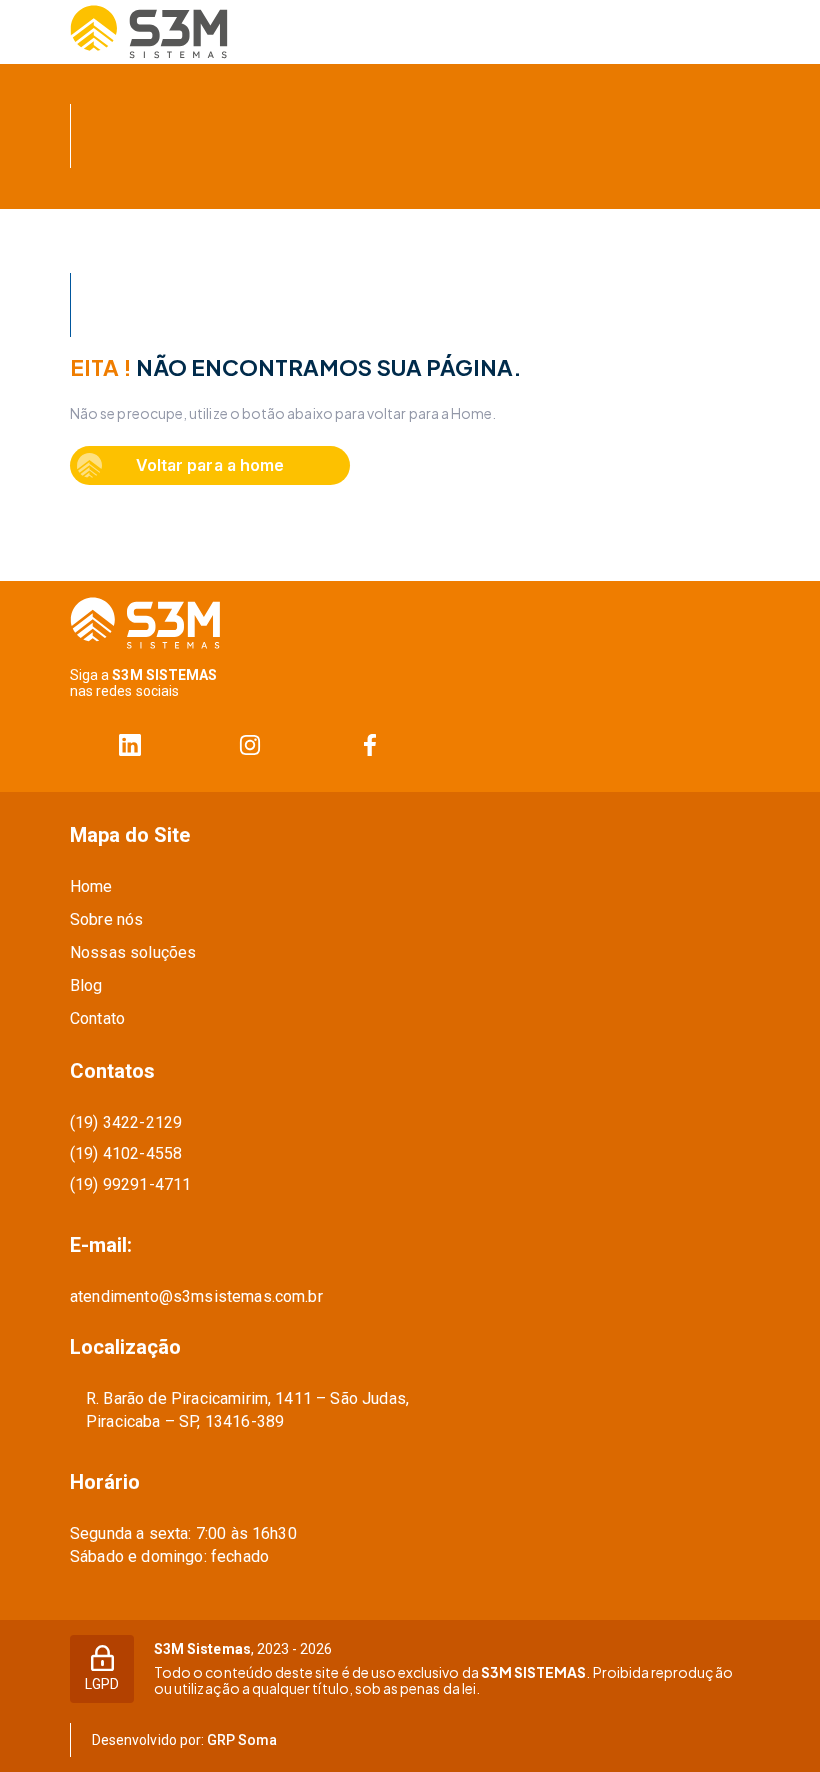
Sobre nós (106, 919)
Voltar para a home (209, 465)
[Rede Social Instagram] (250, 745)
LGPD (102, 1684)
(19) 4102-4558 (126, 1153)
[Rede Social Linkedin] (130, 745)
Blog (86, 985)
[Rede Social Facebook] (370, 745)
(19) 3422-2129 (126, 1122)
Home (91, 886)
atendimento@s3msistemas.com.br (196, 1296)
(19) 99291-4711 (130, 1184)
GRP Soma (242, 1740)
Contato (97, 1018)
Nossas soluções (133, 952)
